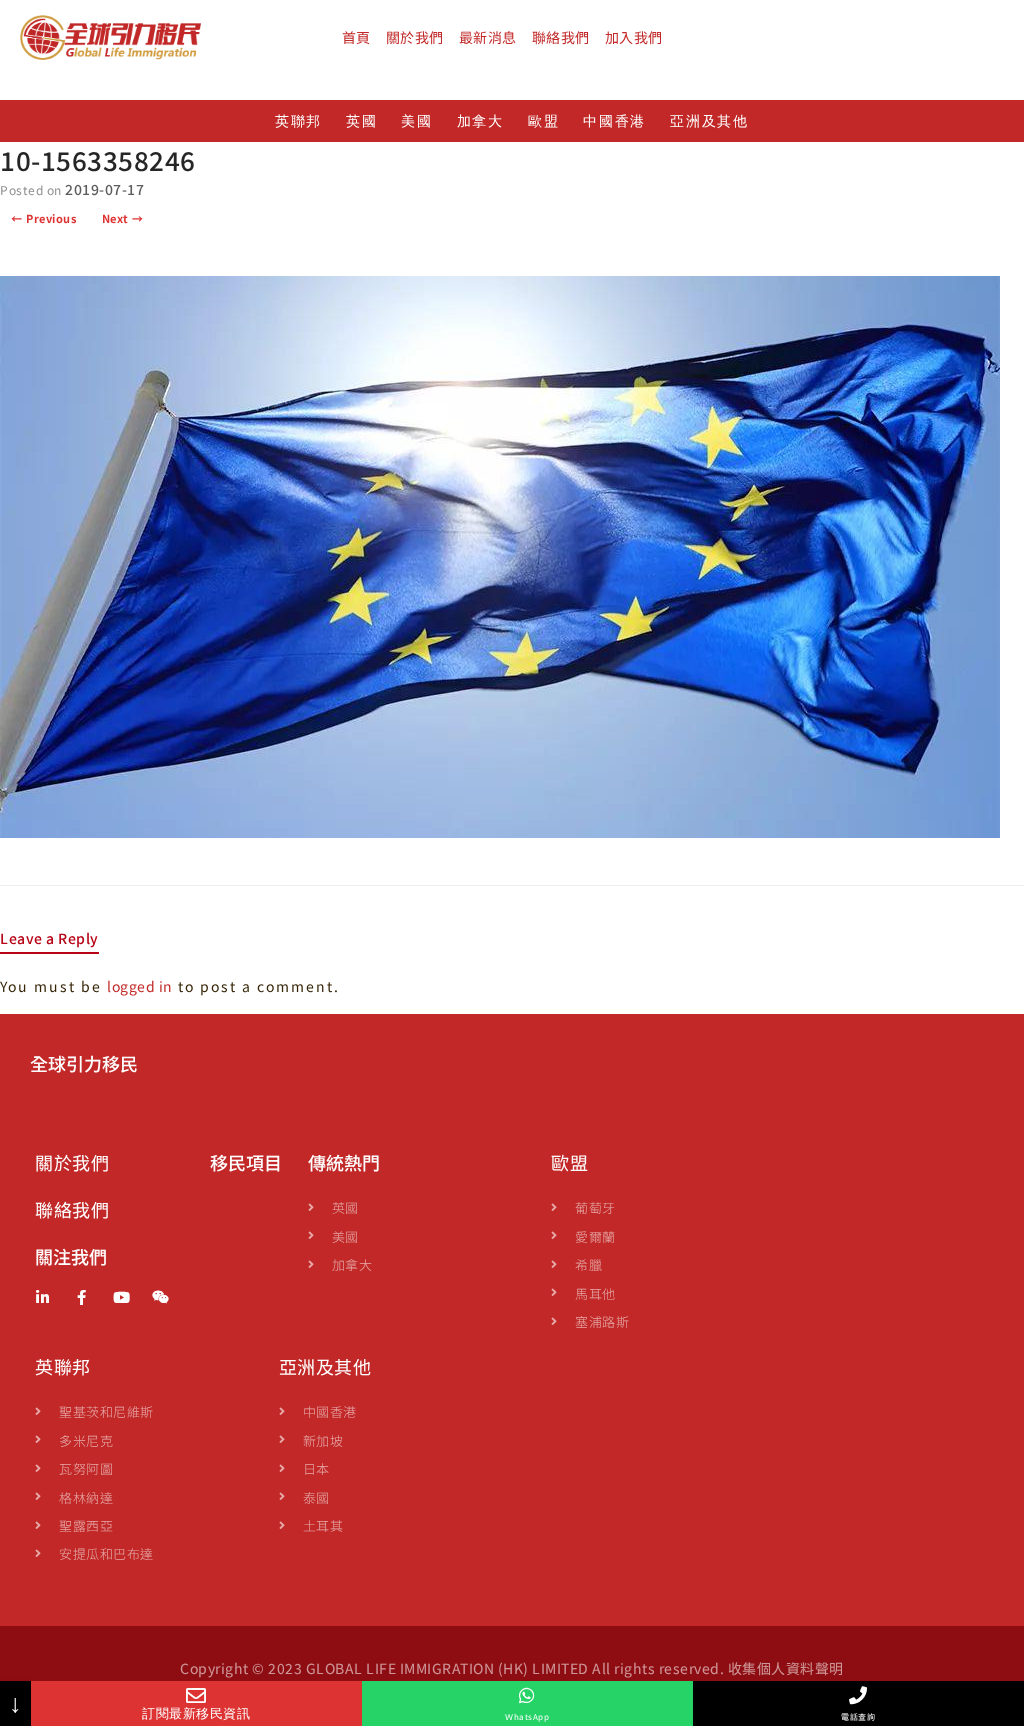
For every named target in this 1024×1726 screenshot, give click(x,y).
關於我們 (415, 37)
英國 (361, 121)
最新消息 (488, 37)
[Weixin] (161, 1297)
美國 (416, 121)
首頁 (356, 37)
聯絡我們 (561, 37)
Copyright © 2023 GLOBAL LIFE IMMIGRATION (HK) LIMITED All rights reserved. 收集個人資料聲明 (512, 1668)
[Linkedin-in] (42, 1297)
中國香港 (614, 121)
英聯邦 (298, 121)
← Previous (43, 218)
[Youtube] (121, 1297)
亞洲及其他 (709, 121)
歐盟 (543, 121)
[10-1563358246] (500, 832)
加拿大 (480, 121)
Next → (123, 218)
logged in (140, 986)
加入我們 (634, 37)
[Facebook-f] (82, 1297)
